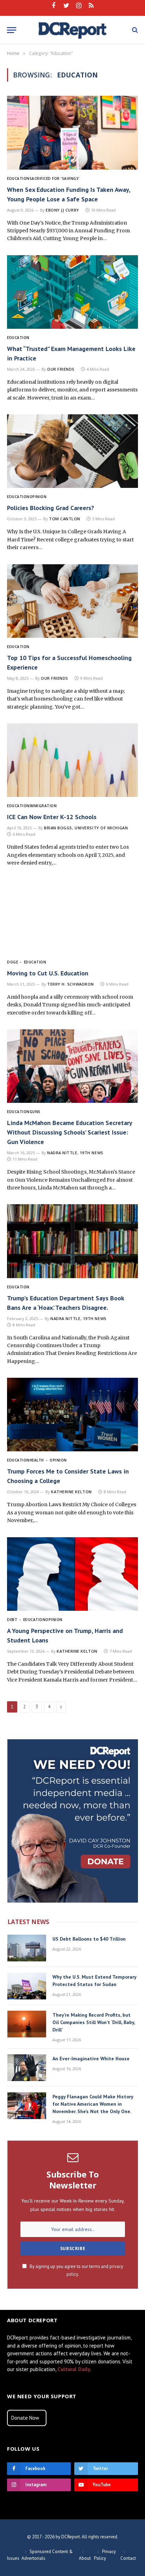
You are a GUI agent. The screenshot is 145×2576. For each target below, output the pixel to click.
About (85, 2558)
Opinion (38, 497)
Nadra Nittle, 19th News (75, 1153)
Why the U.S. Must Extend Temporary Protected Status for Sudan (94, 1981)
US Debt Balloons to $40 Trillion (89, 1939)
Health (37, 1460)
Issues (13, 2558)
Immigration (43, 806)
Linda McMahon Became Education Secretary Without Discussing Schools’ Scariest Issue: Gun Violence (70, 1132)
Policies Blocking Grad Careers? (51, 508)
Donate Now (25, 2418)
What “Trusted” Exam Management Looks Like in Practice (71, 353)
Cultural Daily (74, 2369)
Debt (12, 1620)
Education (18, 178)
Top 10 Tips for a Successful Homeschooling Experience (69, 662)
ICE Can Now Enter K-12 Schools (52, 817)
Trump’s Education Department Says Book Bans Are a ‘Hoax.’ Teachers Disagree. (65, 1303)
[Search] (134, 30)
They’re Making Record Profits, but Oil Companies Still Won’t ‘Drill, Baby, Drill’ (94, 2022)
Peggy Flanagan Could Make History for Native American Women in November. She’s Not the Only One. (93, 2104)
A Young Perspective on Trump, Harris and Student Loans (65, 1635)
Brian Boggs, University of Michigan (86, 828)
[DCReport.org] (73, 30)
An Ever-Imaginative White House (91, 2059)
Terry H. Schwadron (71, 984)
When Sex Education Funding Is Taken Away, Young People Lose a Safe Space (69, 194)
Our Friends (61, 369)
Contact (128, 2558)
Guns (35, 1112)
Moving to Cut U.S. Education (48, 973)
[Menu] (12, 30)
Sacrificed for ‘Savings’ (55, 178)
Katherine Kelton (71, 1492)
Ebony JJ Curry (62, 210)
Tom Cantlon (65, 519)
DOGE (12, 962)
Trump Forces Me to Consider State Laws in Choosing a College (68, 1476)
